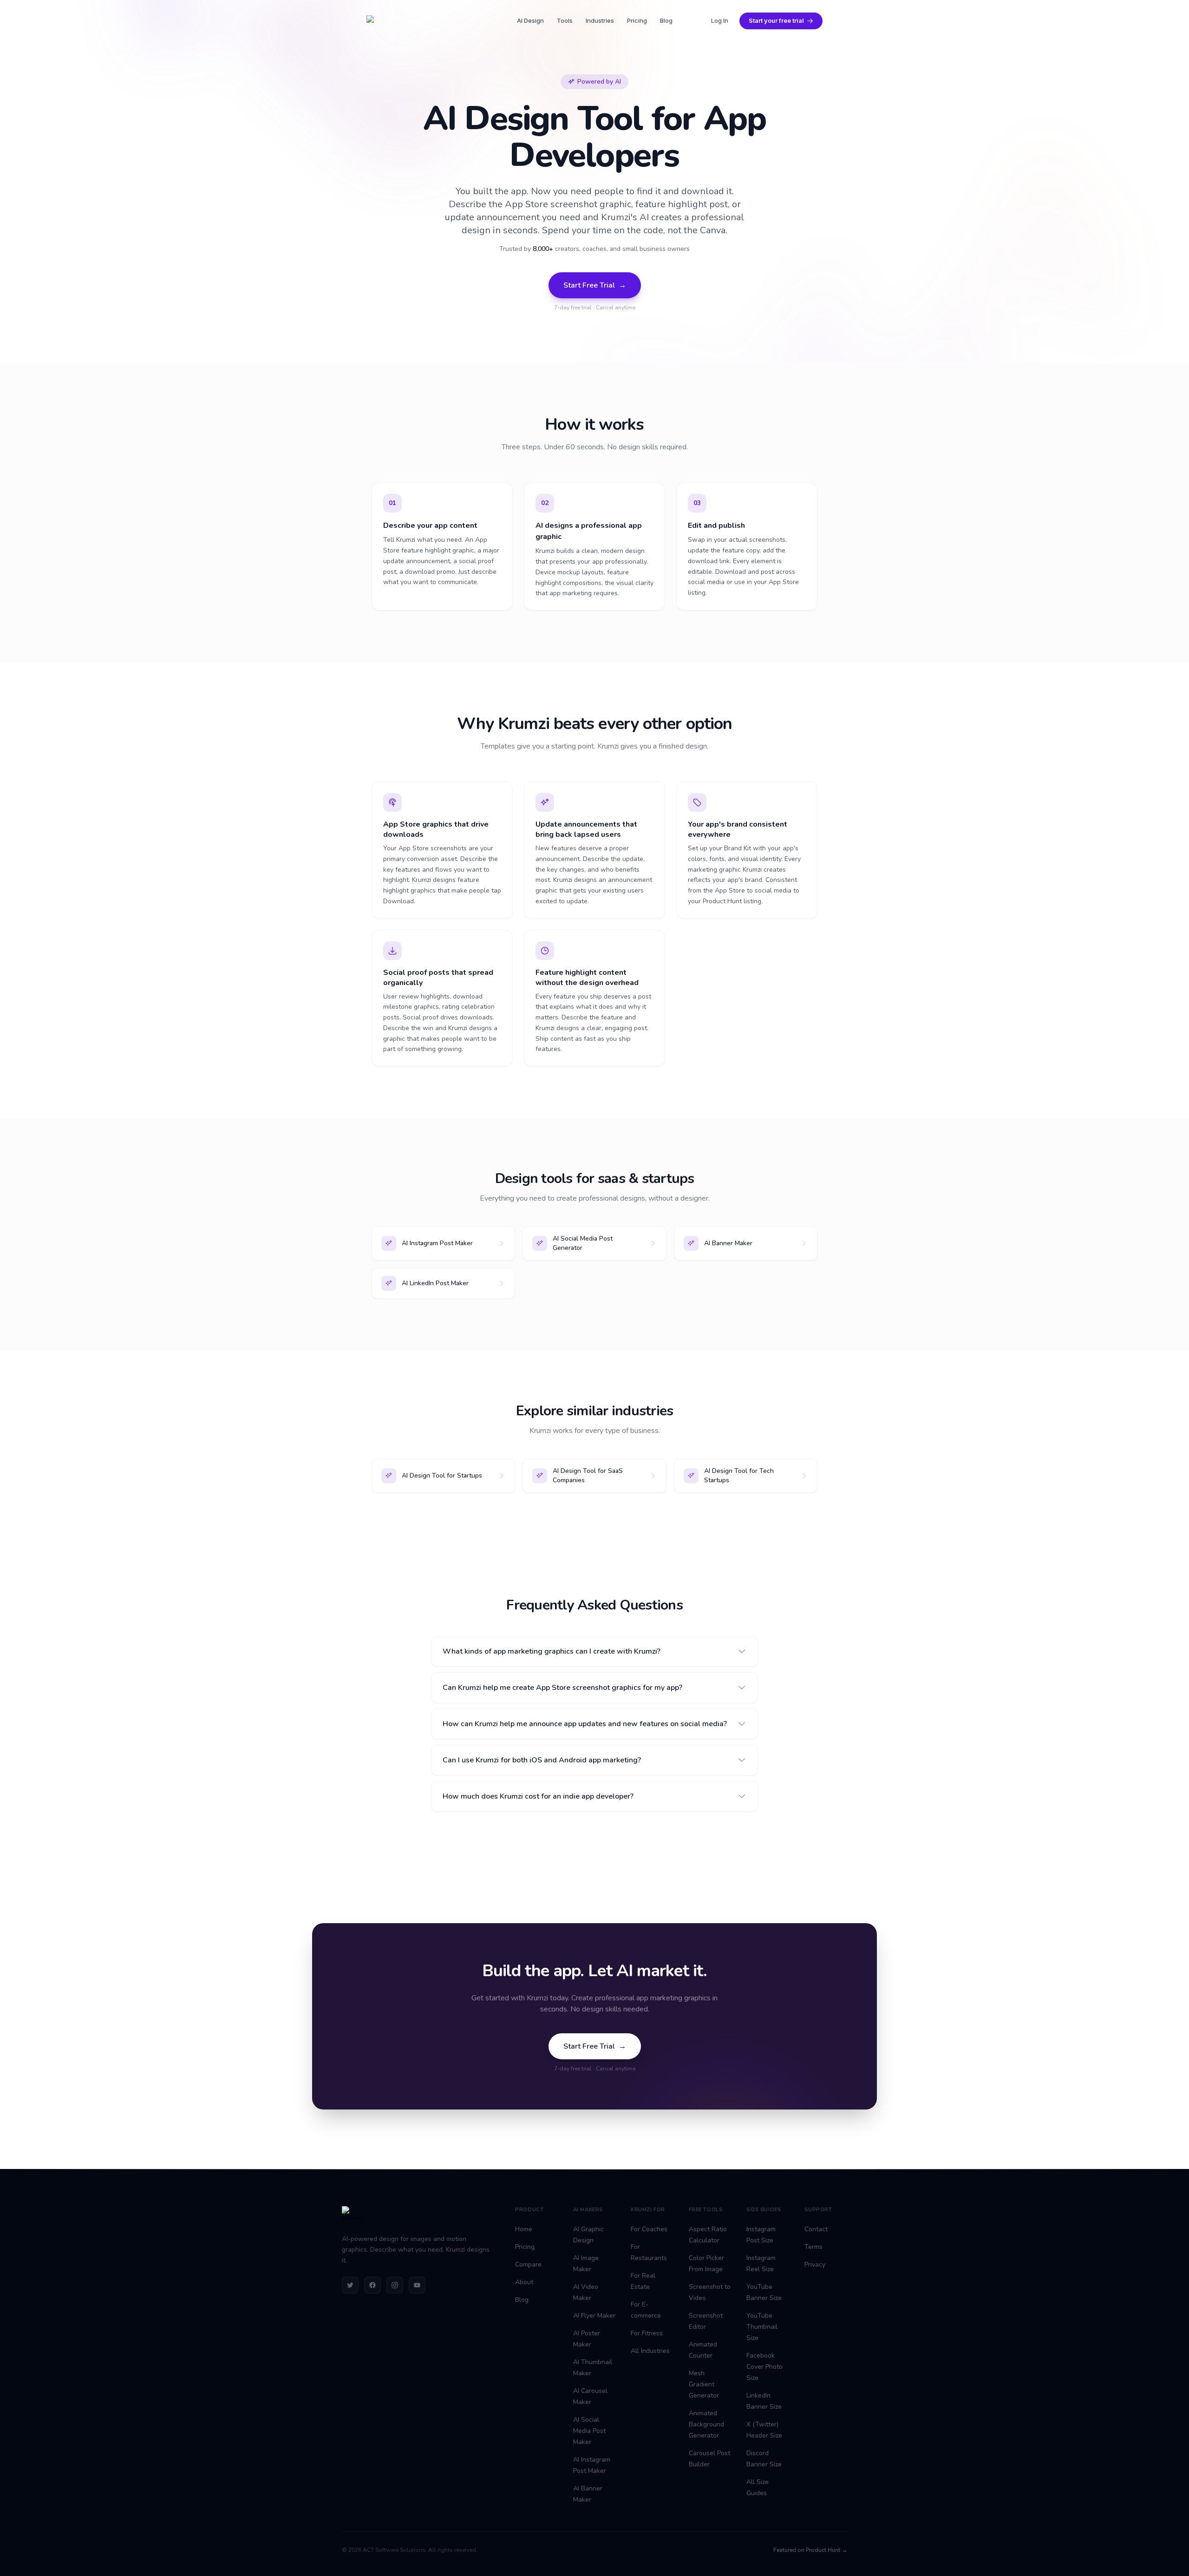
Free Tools (706, 2210)
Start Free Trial (595, 285)
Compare (528, 2264)
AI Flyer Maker (594, 2316)
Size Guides (764, 2210)
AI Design (530, 20)
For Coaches (649, 2229)
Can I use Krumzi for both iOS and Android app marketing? (542, 1760)
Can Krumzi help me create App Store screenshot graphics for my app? (562, 1688)
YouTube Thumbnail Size (762, 2327)
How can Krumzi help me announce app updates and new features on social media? (585, 1724)
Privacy (815, 2264)
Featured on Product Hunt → (810, 2550)
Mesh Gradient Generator (704, 2384)
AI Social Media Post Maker (589, 2431)
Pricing (637, 20)
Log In (720, 20)
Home (524, 2229)
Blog (666, 20)
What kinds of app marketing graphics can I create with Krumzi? (552, 1651)
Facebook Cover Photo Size (764, 2367)
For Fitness (647, 2333)
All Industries (650, 2351)
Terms (813, 2247)
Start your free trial (776, 20)
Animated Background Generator (706, 2424)
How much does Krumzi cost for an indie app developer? (538, 1796)
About (524, 2282)
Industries (600, 20)
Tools (565, 20)
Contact (816, 2229)
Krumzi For (648, 2210)
